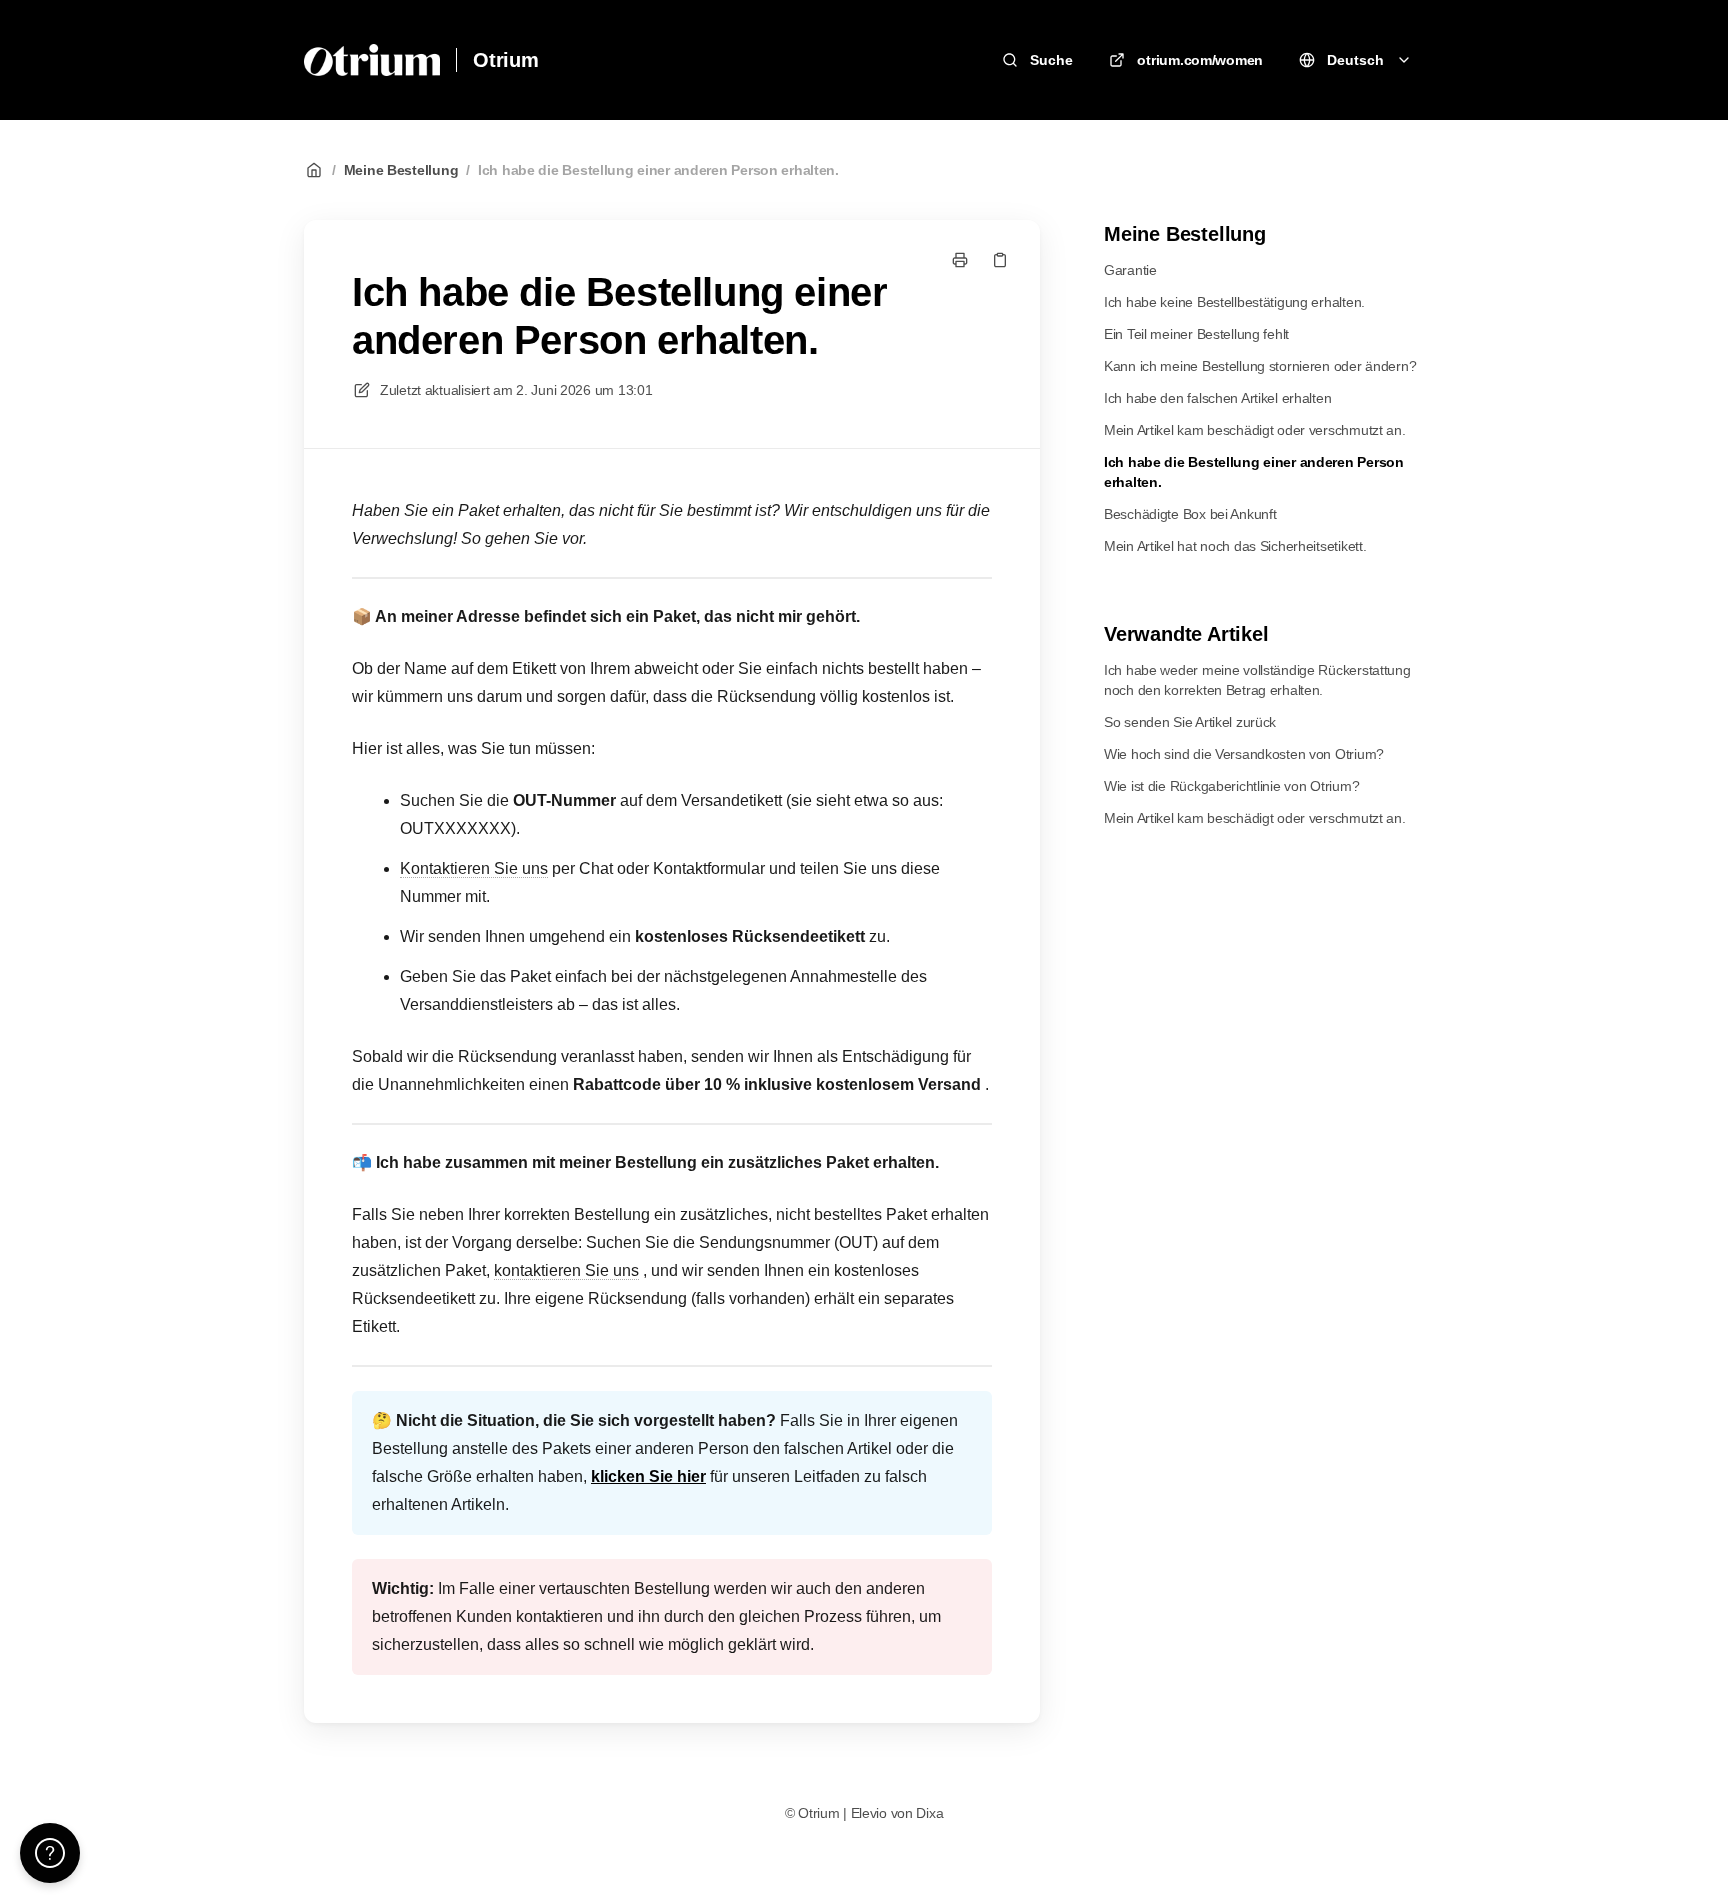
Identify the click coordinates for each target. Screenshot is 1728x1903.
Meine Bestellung (401, 170)
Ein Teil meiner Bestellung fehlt (1196, 334)
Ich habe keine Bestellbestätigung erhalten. (1234, 302)
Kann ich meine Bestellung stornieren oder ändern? (1260, 366)
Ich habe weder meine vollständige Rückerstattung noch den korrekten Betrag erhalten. (1257, 680)
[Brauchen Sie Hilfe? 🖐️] (50, 1853)
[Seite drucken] (960, 260)
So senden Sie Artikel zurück (1190, 722)
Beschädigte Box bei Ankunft (1190, 514)
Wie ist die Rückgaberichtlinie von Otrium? (1231, 786)
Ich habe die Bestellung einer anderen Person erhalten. (658, 170)
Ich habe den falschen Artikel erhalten (1217, 398)
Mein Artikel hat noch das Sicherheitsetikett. (1235, 546)
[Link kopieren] (1000, 260)
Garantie (1130, 270)
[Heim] (372, 60)
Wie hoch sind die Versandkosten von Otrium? (1244, 754)
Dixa (929, 1813)
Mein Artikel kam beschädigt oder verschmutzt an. (1255, 430)
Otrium (506, 60)
